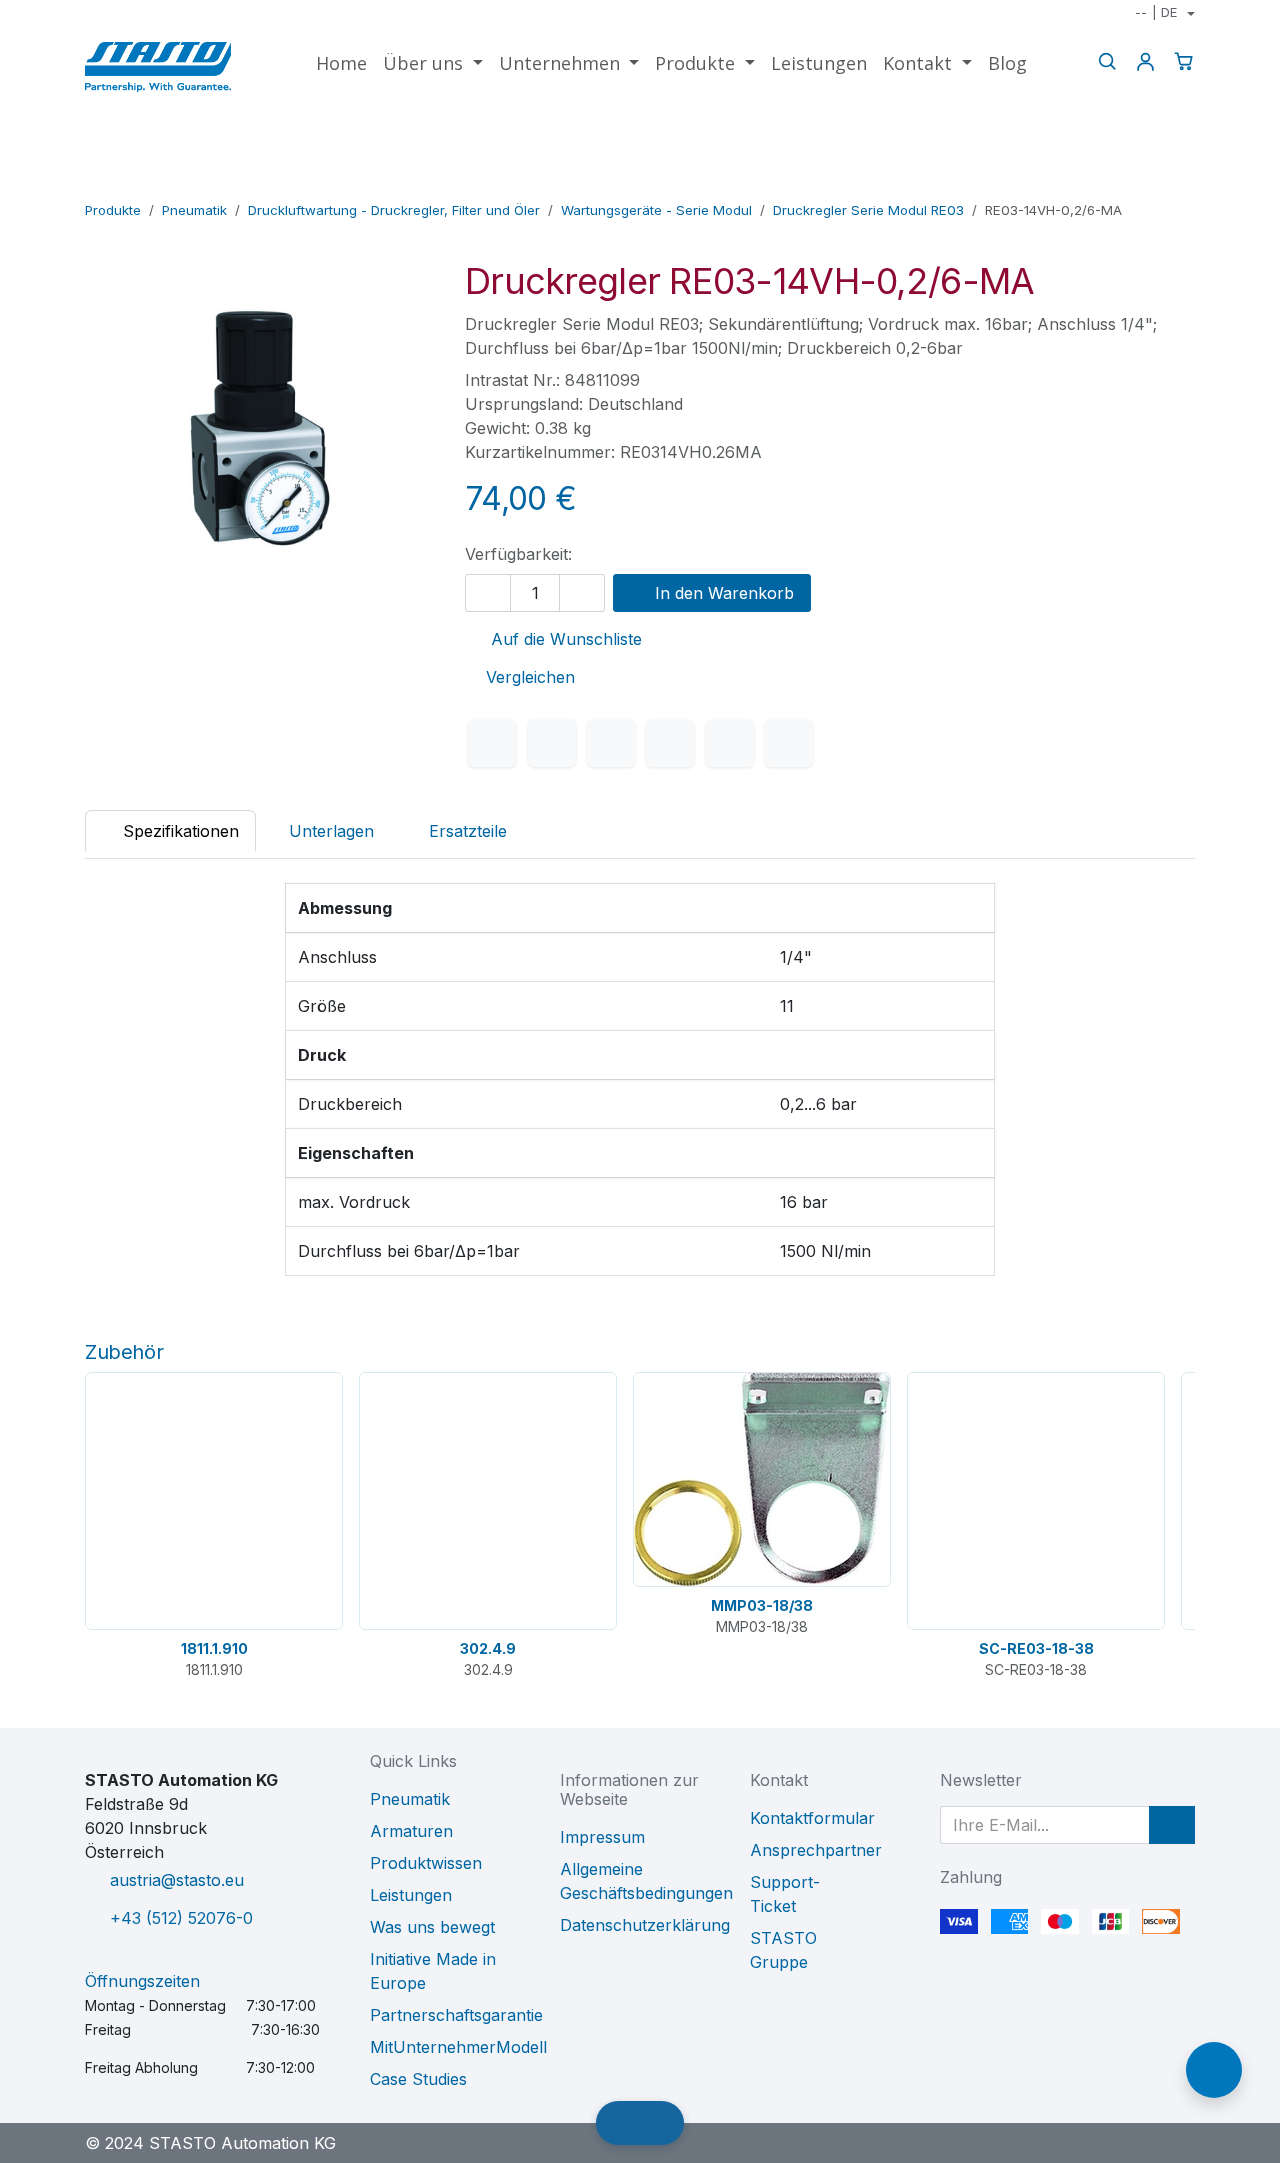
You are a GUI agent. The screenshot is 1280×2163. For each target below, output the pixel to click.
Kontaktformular (812, 1818)
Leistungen (411, 1895)
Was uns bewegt (432, 1927)
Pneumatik (194, 210)
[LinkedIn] (611, 743)
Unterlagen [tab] (331, 831)
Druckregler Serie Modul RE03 (868, 210)
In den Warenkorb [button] (722, 593)
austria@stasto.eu (177, 1880)
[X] (552, 743)
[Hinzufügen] (582, 593)
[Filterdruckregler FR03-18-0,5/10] (1181, 182)
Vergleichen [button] (530, 677)
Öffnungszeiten (142, 1981)
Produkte (113, 210)
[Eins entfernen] (488, 593)
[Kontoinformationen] (1145, 61)
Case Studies (418, 2079)
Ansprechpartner (816, 1850)
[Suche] (1107, 61)
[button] (1172, 1825)
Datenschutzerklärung (645, 1925)
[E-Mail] (789, 743)
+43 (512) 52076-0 (181, 1918)
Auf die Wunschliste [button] (564, 639)
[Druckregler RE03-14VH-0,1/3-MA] (1117, 182)
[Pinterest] (730, 743)
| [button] (1156, 12)
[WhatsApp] (670, 743)
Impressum (602, 1837)
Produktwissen (426, 1863)
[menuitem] (341, 63)
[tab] (457, 831)
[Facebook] (492, 743)
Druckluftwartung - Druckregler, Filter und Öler (394, 210)
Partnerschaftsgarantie (456, 2015)
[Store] (1149, 182)
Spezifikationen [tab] (178, 831)
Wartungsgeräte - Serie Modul (656, 210)
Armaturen (411, 1831)
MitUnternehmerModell (458, 2047)
